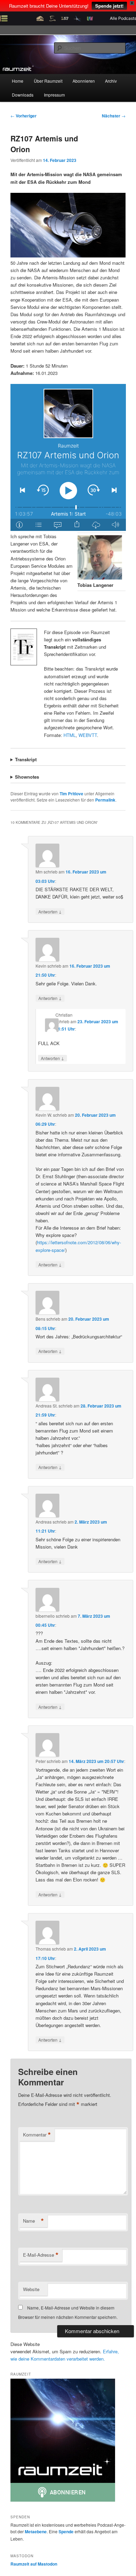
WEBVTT (88, 735)
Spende (66, 2532)
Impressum (54, 95)
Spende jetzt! (109, 6)
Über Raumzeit (48, 81)
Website (31, 2289)
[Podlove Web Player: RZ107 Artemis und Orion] (68, 457)
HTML (70, 735)
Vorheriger (24, 116)
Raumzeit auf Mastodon (34, 2564)
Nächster (114, 116)
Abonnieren (84, 81)
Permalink (105, 800)
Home (18, 81)
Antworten (50, 911)
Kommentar (37, 2135)
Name (33, 2221)
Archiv (111, 81)
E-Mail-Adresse (41, 2255)
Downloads (23, 95)
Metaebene (36, 2532)
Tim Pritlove (71, 794)
